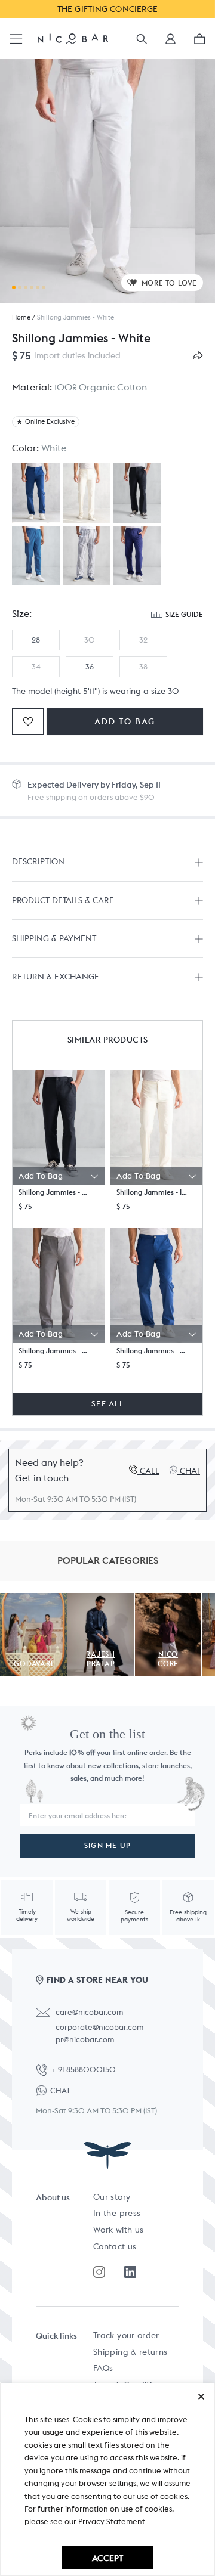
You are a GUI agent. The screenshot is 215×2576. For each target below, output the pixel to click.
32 (143, 640)
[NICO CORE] (168, 1599)
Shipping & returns (130, 2352)
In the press (117, 2213)
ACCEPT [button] (107, 2558)
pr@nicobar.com (85, 2040)
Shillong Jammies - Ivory (153, 1192)
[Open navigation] (16, 40)
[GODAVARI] (33, 1599)
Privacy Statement (112, 2521)
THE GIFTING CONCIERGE (108, 9)
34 (36, 667)
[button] (171, 43)
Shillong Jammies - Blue (153, 1351)
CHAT (60, 2090)
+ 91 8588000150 (84, 2070)
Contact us (115, 2246)
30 (90, 640)
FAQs (103, 2368)
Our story (112, 2197)
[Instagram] (99, 2272)
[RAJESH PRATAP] (101, 1599)
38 (143, 667)
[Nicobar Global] (73, 38)
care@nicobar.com (89, 2012)
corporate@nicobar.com (99, 2027)
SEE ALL (107, 1404)
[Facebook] (130, 2272)
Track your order (126, 2335)
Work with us (118, 2230)
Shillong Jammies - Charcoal (55, 1351)
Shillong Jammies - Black (55, 1192)
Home (21, 317)
